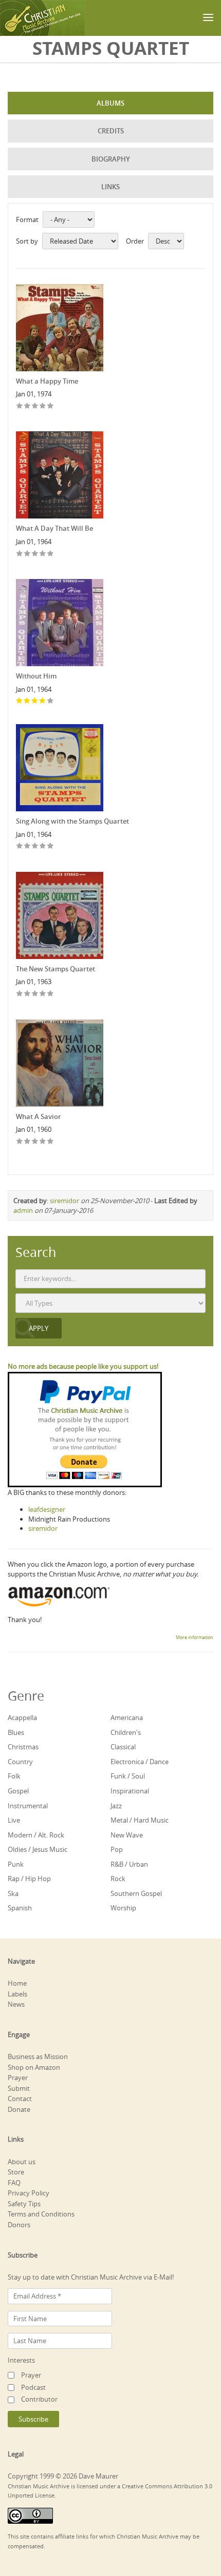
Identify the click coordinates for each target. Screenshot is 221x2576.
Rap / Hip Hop (29, 1879)
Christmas (23, 1747)
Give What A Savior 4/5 (43, 1142)
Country (20, 1762)
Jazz (116, 1806)
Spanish (20, 1908)
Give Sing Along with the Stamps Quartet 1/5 (20, 846)
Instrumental (28, 1806)
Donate (19, 2109)
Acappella (22, 1718)
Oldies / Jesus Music (38, 1849)
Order (135, 241)
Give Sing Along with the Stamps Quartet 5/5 (51, 846)
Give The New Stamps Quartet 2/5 (27, 994)
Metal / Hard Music (140, 1820)
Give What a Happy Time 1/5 (20, 406)
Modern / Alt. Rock (36, 1835)
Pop (117, 1849)
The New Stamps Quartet (56, 969)
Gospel (18, 1791)
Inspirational (130, 1791)
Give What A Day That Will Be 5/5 (51, 554)
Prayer (18, 2078)
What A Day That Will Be (54, 528)
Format (27, 219)
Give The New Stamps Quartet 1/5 (20, 994)
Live (14, 1820)
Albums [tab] (110, 103)
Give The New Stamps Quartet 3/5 (35, 994)
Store (16, 2172)
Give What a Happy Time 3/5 (35, 406)
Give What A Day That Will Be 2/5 (27, 554)
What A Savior (39, 1116)
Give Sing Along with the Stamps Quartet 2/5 (27, 846)
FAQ (14, 2183)
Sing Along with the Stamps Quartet (72, 821)
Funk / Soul (128, 1776)
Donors (19, 2225)
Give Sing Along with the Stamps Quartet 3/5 (35, 846)
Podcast (33, 2387)
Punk (16, 1864)
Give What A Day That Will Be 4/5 (43, 554)
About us (22, 2162)
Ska (13, 1893)
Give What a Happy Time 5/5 (51, 406)
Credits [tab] (111, 131)
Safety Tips (24, 2204)
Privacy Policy (29, 2193)
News (16, 2004)
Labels (17, 1994)
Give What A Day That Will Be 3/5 (35, 554)
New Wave (127, 1835)
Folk (14, 1776)
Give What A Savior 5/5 (51, 1142)
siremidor (65, 1201)
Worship (123, 1908)
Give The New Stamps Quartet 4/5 (43, 994)
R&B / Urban (129, 1864)
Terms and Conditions (41, 2214)
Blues (16, 1732)
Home (17, 1983)
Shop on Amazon (34, 2067)
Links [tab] (110, 187)
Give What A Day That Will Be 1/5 (20, 554)
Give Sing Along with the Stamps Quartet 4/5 (43, 846)
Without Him (36, 676)
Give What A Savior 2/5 (27, 1142)
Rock (118, 1879)
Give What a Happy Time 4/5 (43, 406)
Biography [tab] (111, 159)
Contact (20, 2099)
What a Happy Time (47, 381)
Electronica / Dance (140, 1762)
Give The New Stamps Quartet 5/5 (51, 994)
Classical (123, 1747)
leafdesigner (47, 1509)
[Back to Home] (42, 18)
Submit (19, 2088)
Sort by (27, 241)
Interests (21, 2360)
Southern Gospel (136, 1893)
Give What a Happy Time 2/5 (27, 406)
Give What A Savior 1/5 (20, 1142)
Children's (126, 1732)
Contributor (39, 2399)
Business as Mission (38, 2056)
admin (23, 1210)
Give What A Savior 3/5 (35, 1142)
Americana (127, 1718)
